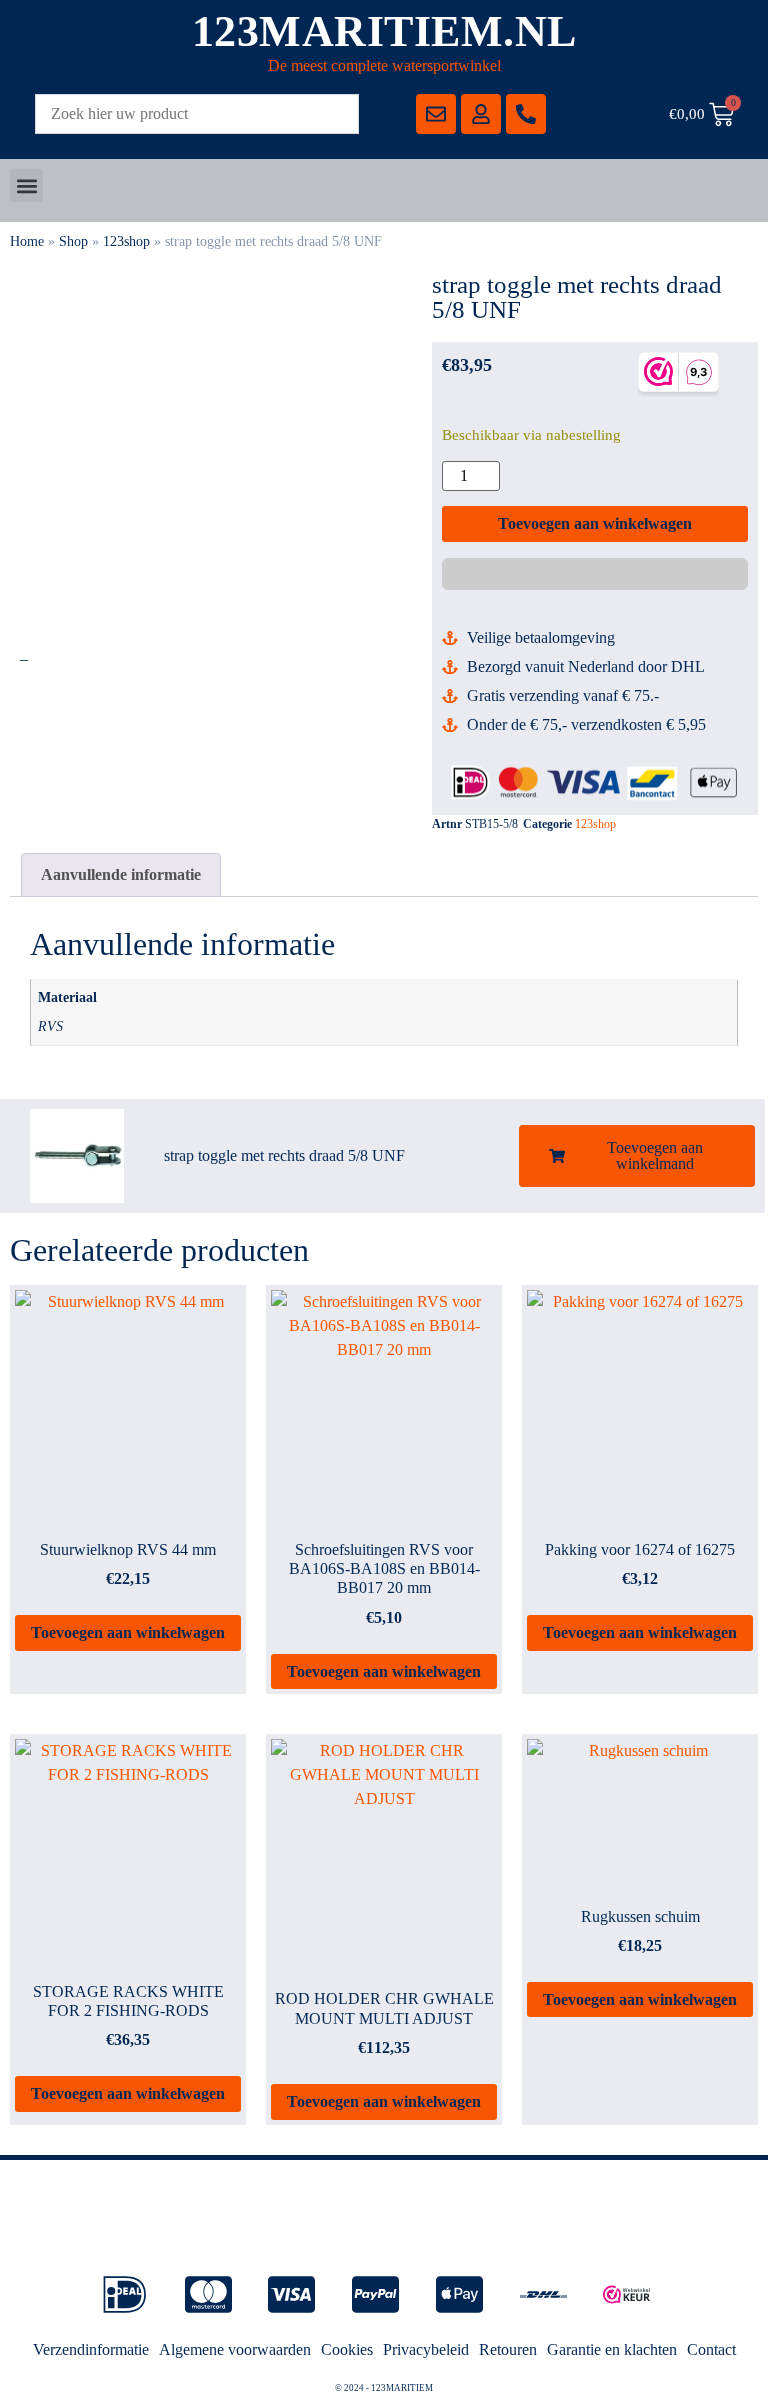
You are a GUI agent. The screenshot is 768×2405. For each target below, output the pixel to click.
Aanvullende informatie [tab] (121, 874)
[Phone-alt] (526, 114)
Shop (73, 241)
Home (27, 241)
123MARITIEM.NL (384, 31)
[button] (26, 185)
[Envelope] (436, 114)
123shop (126, 241)
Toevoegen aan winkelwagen (595, 523)
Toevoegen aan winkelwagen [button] (128, 1632)
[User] (481, 114)
